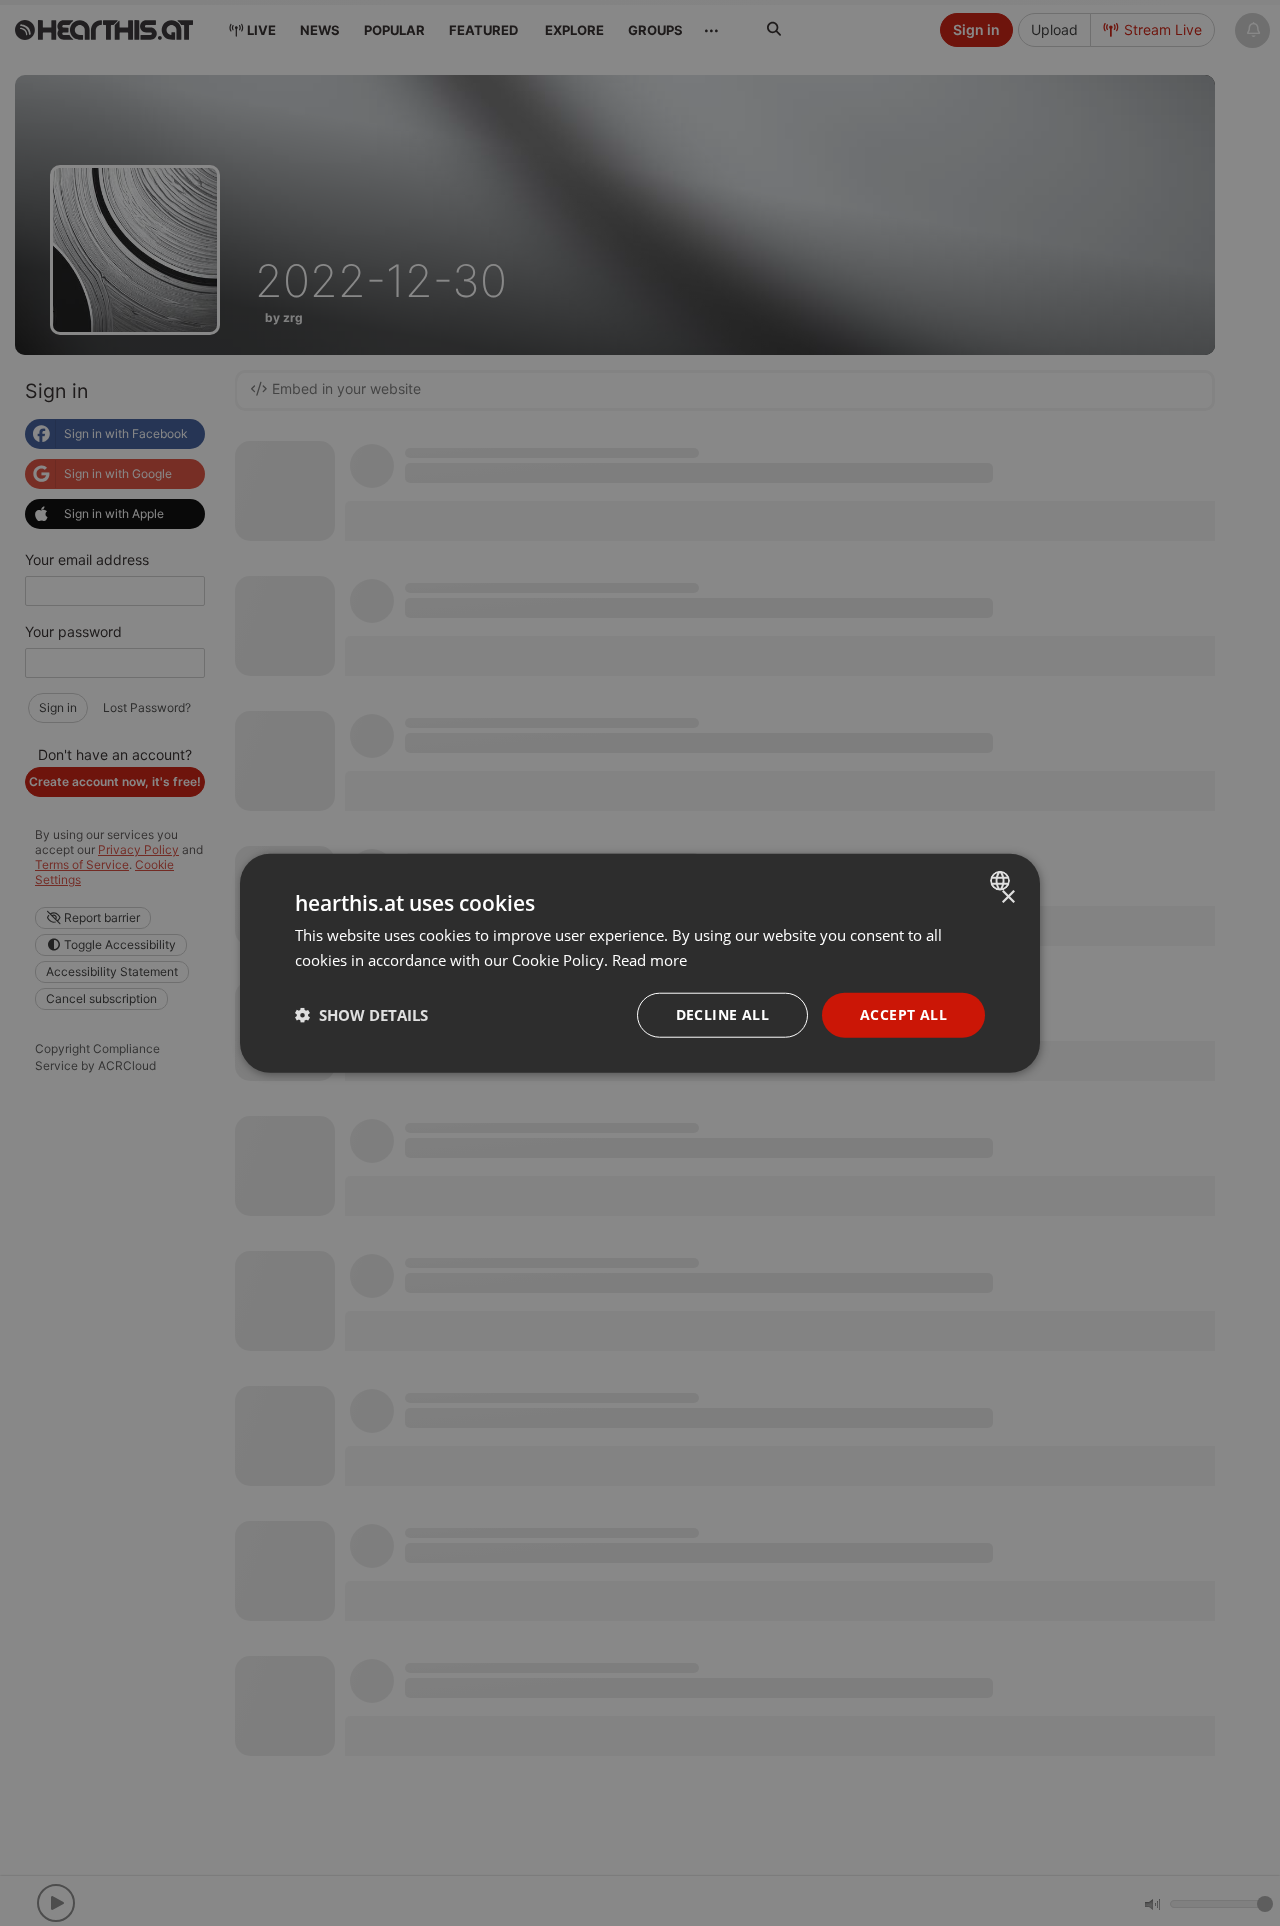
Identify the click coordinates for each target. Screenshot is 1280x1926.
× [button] (1007, 897)
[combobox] (1002, 881)
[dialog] (640, 963)
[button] (361, 1015)
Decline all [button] (722, 1014)
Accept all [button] (903, 1014)
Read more (649, 960)
